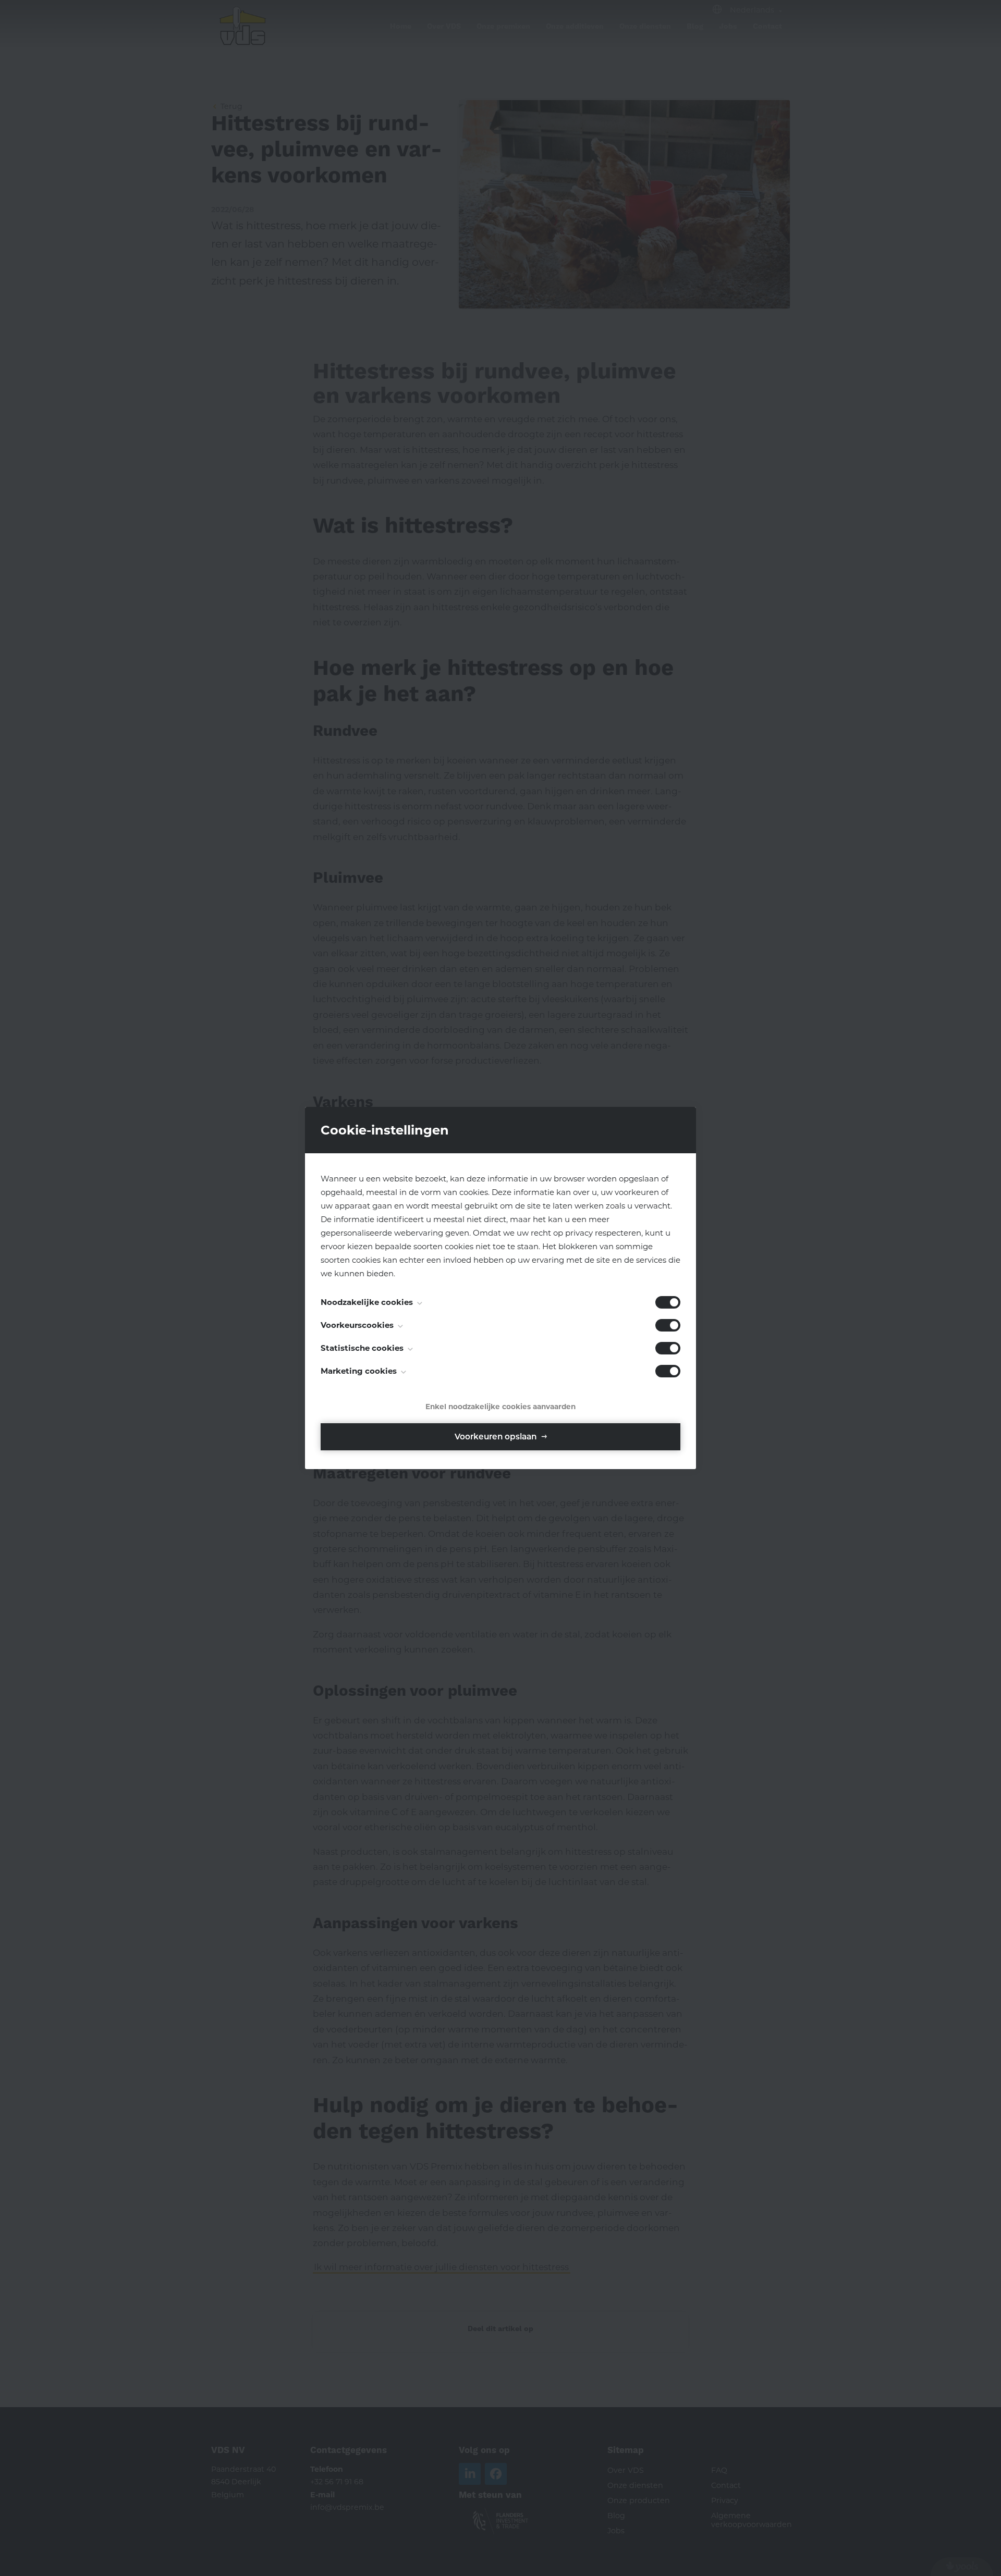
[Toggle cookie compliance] (668, 1325)
